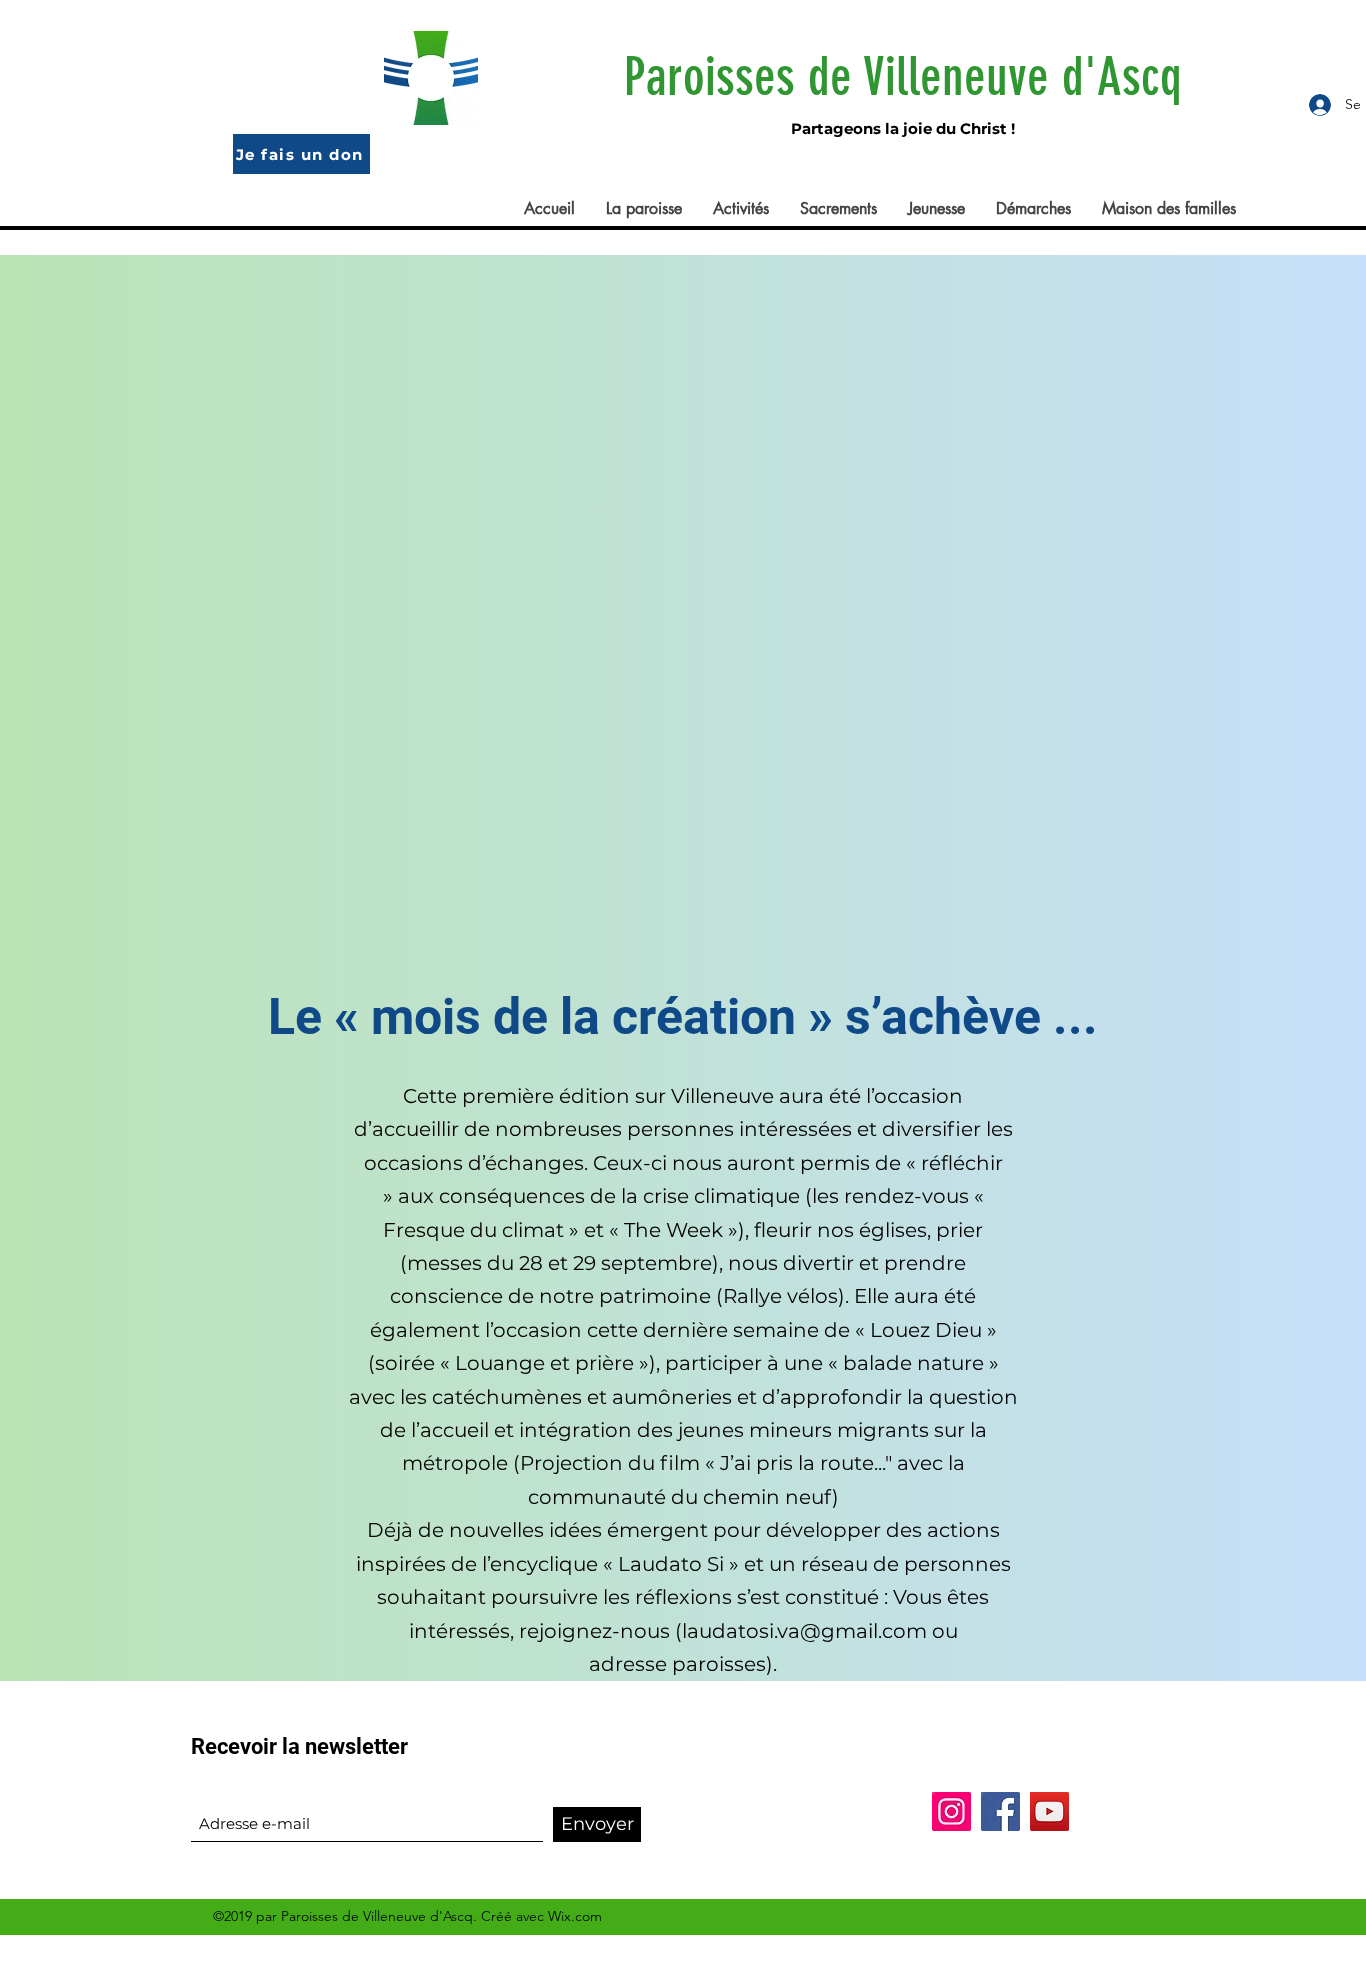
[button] (643, 208)
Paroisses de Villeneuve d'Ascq (903, 76)
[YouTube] (1049, 1811)
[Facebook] (1000, 1811)
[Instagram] (951, 1811)
